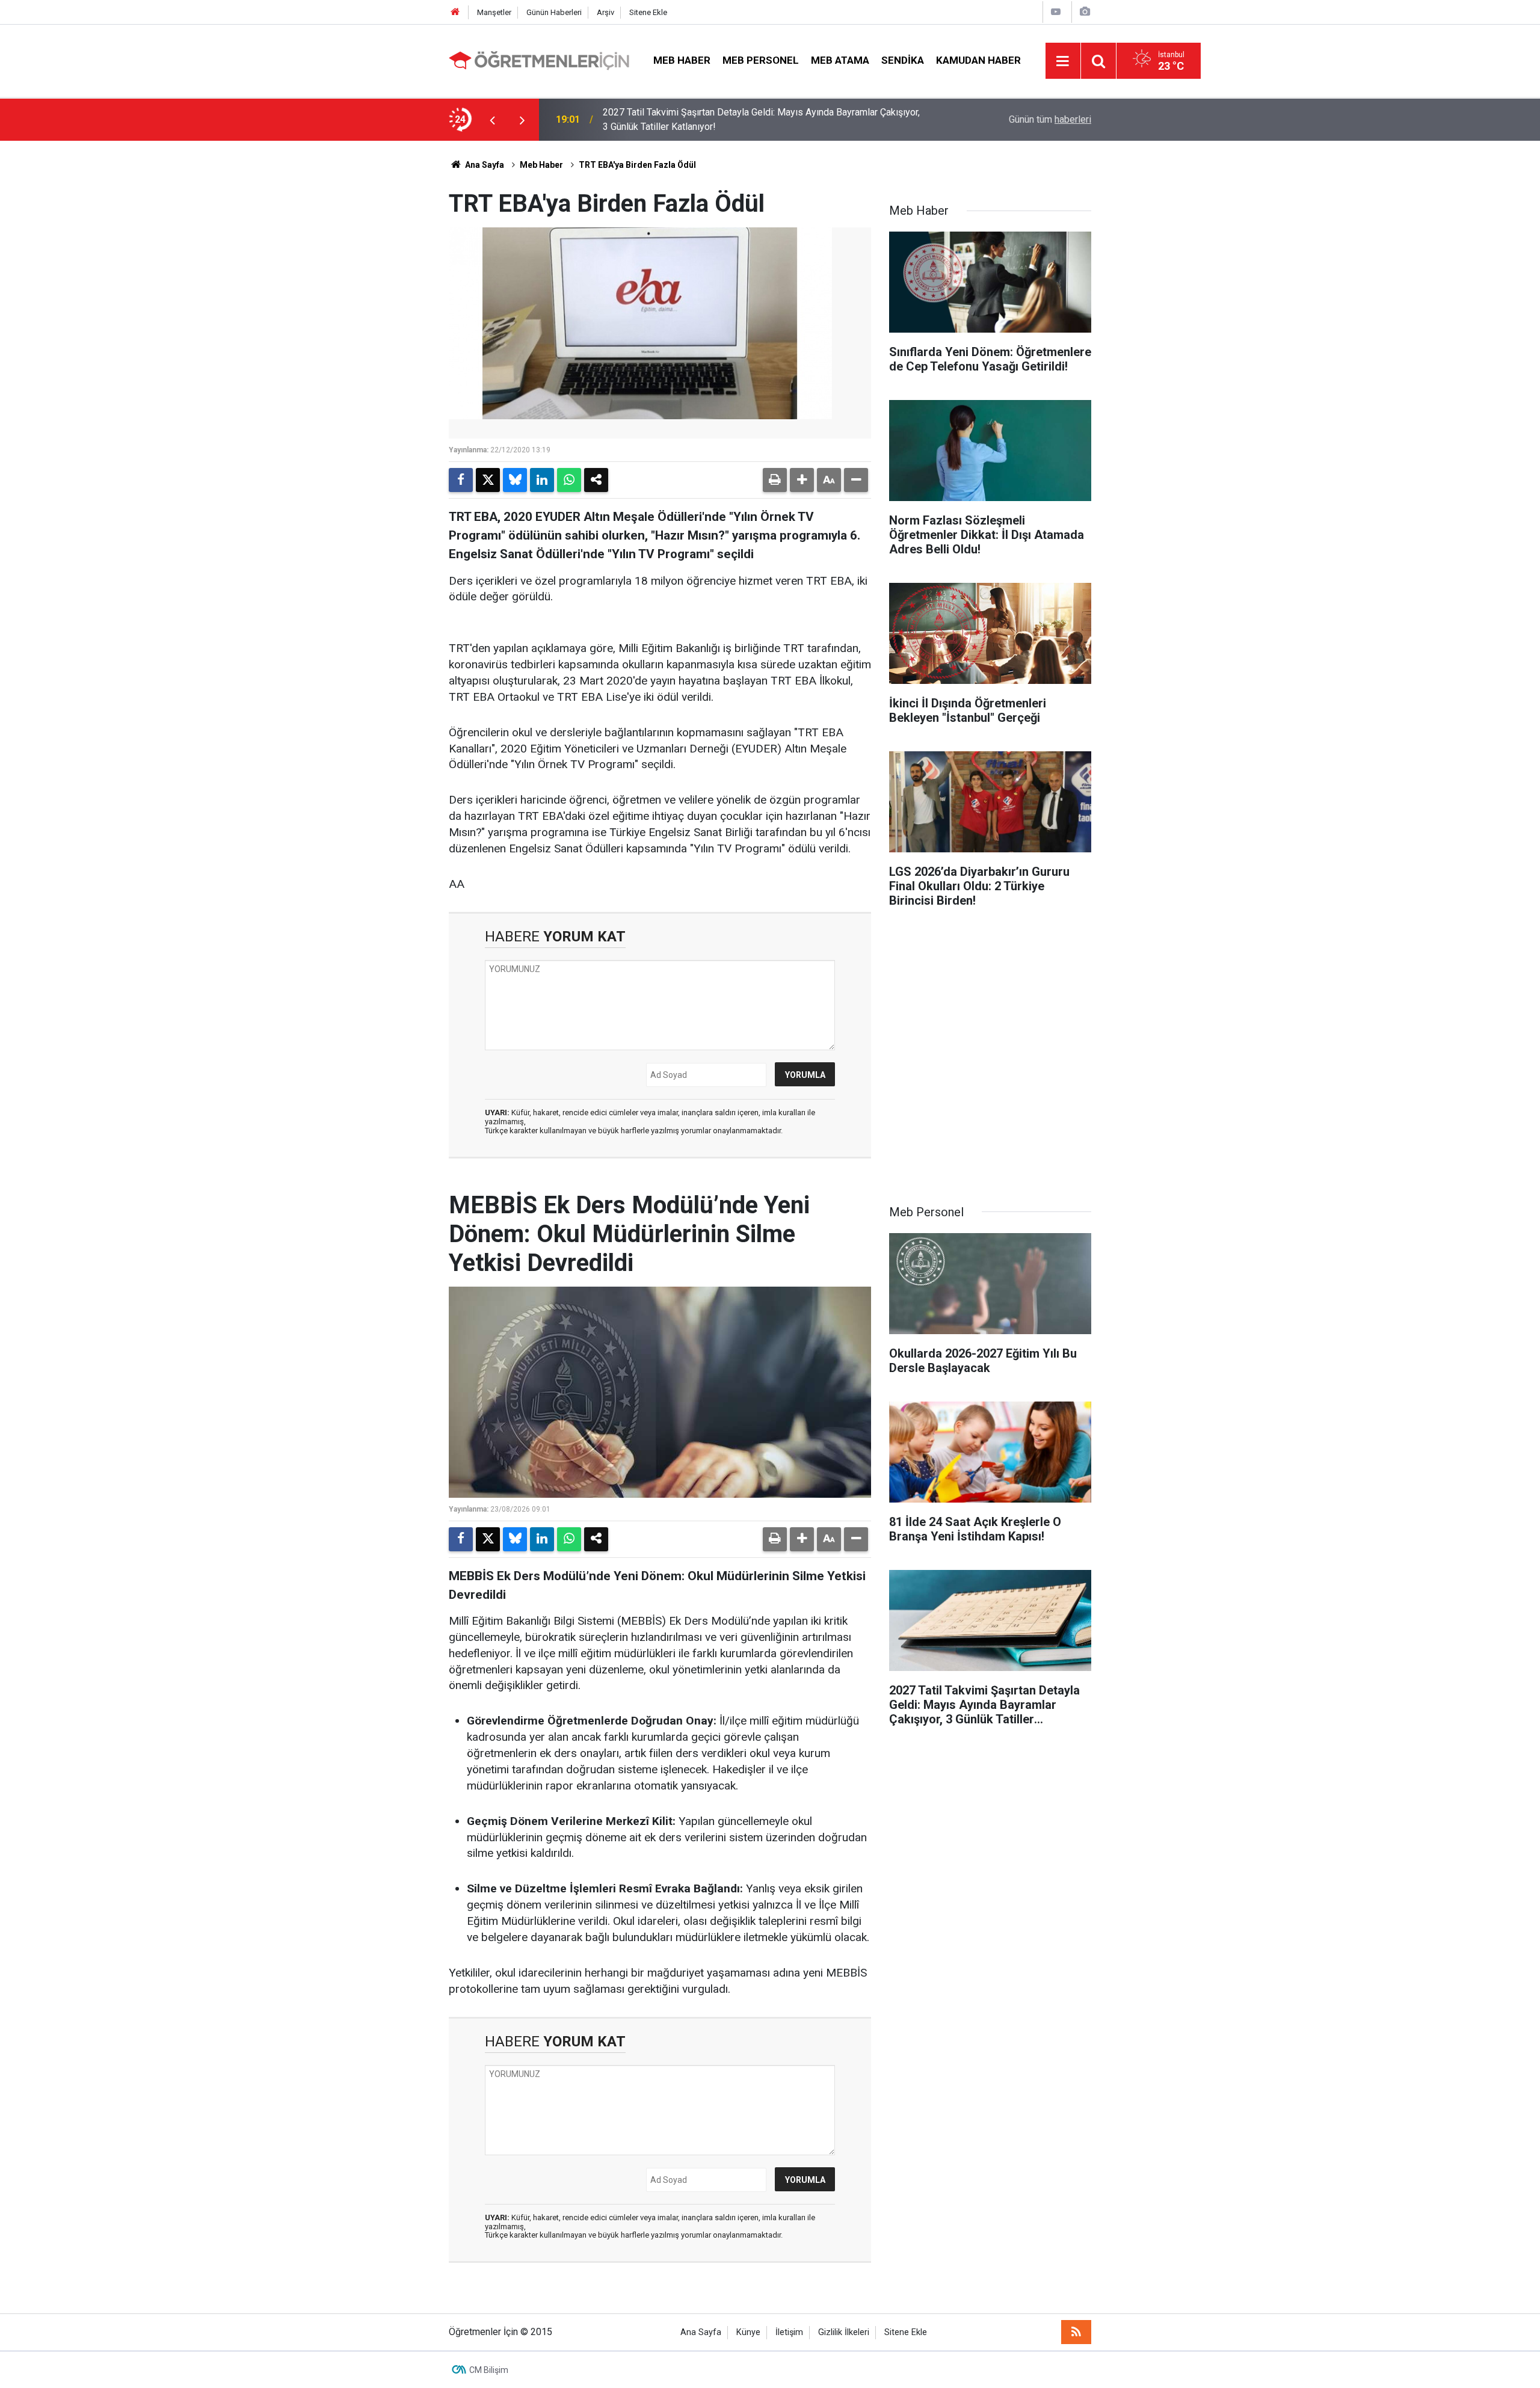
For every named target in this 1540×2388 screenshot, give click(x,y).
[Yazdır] (775, 480)
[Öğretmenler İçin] (539, 60)
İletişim (789, 2332)
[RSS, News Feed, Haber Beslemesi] (1076, 2332)
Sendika (903, 60)
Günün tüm (1050, 119)
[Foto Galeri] (1085, 12)
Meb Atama (840, 60)
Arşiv (605, 12)
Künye (748, 2332)
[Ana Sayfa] (455, 12)
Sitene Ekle (648, 12)
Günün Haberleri (554, 12)
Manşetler (494, 12)
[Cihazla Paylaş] (596, 480)
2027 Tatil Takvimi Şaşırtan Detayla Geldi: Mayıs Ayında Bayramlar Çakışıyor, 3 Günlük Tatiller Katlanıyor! (761, 119)
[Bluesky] (515, 480)
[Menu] (1063, 61)
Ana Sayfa (484, 165)
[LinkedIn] (542, 480)
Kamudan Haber (978, 60)
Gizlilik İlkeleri (844, 2332)
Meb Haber (682, 60)
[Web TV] (1056, 12)
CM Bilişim (489, 2370)
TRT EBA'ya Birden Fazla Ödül (637, 165)
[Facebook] (461, 480)
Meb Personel (761, 60)
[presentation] (492, 120)
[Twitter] (488, 480)
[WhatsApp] (569, 480)
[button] (802, 480)
